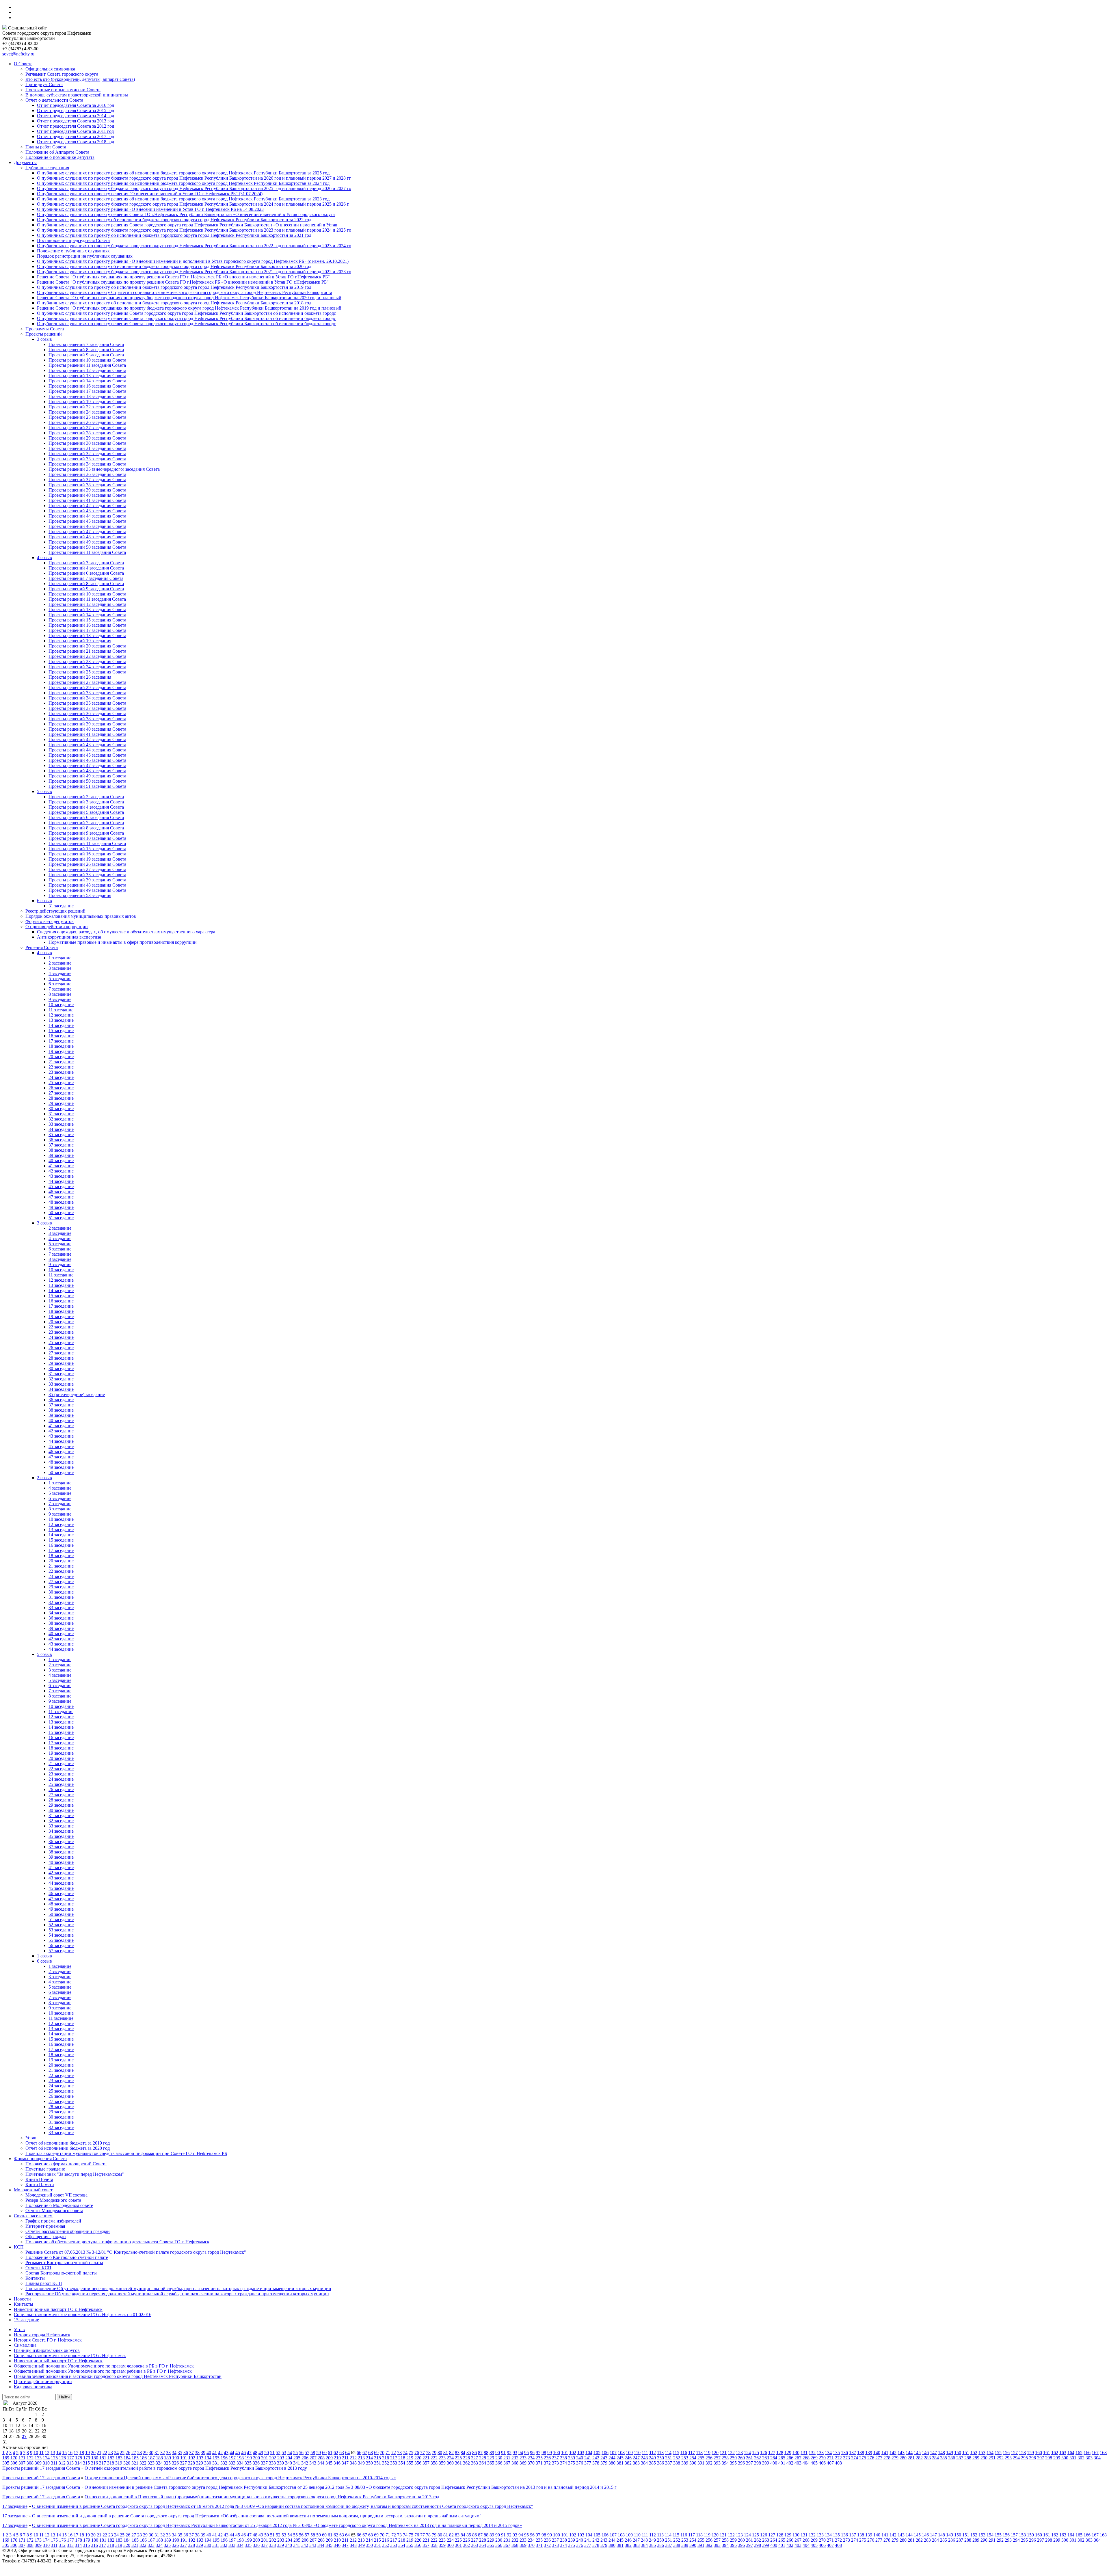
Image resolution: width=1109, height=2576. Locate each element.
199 (248, 2458)
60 (324, 2453)
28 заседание (61, 1098)
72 (394, 2453)
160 (1039, 2453)
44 (232, 2453)
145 (917, 2453)
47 (249, 2453)
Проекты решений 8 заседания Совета (86, 350)
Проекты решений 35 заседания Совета (87, 703)
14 (59, 2453)
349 (361, 2463)
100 (557, 2453)
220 (418, 2458)
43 (226, 2453)
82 (451, 2453)
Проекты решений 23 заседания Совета (87, 661)
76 (417, 2453)
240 (580, 2458)
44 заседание (61, 1181)
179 (87, 2458)
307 (22, 2463)
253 (685, 2458)
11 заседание (61, 1010)
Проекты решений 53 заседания (80, 895)
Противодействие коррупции (43, 2382)
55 (295, 2453)
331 (216, 2463)
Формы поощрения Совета (40, 2159)
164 (1071, 2453)
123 (739, 2453)
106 (605, 2453)
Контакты (35, 2278)
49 (261, 2453)
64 (347, 2453)
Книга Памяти (40, 2185)
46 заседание (61, 1192)
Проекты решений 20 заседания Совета (87, 646)
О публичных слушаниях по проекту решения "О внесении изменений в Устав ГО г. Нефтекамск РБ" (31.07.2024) (150, 194)
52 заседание (61, 1925)
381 (620, 2463)
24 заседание (61, 1077)
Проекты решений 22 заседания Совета (87, 407)
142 (893, 2453)
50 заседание (61, 1212)
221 (426, 2458)
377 (588, 2463)
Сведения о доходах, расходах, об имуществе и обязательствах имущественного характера (126, 932)
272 (838, 2458)
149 (950, 2453)
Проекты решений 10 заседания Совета (87, 360)
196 (224, 2458)
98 (544, 2453)
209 (329, 2458)
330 (208, 2463)
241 (588, 2458)
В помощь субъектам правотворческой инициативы (77, 95)
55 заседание (61, 1940)
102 (573, 2453)
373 (555, 2463)
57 (307, 2453)
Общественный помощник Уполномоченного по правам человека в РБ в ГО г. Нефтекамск (104, 2366)
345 (329, 2463)
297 (1041, 2458)
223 (442, 2458)
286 (952, 2458)
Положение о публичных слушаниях (73, 251)
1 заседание (60, 958)
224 (450, 2458)
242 (596, 2458)
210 (337, 2458)
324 (159, 2463)
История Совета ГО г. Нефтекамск (48, 2340)
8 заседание (60, 994)
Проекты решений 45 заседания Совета (87, 521)
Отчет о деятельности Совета (54, 100)
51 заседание (61, 1218)
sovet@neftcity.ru (18, 54)
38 (197, 2453)
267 (798, 2458)
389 (685, 2463)
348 (353, 2463)
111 (645, 2453)
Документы (25, 162)
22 (105, 2453)
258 (725, 2458)
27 (134, 2453)
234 (531, 2458)
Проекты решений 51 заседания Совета (87, 786)
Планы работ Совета (46, 147)
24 (116, 2453)
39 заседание (61, 1155)
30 (151, 2453)
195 (216, 2458)
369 (523, 2463)
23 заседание (61, 1072)
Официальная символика (50, 69)
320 (127, 2463)
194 (208, 2458)
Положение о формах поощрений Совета (66, 2164)
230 (499, 2458)
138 (861, 2453)
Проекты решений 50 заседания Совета (87, 547)
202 (273, 2458)
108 (621, 2453)
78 (428, 2453)
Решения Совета (42, 947)
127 (772, 2453)
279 (895, 2458)
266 (790, 2458)
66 (359, 2453)
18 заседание (61, 1046)
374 (563, 2463)
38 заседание (61, 1150)
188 (159, 2458)
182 (111, 2458)
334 (240, 2463)
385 (652, 2463)
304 (1097, 2458)
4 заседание (60, 973)
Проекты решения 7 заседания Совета (86, 578)
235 (539, 2458)
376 (580, 2463)
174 (46, 2458)
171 (22, 2458)
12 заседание (61, 1015)
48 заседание (61, 1202)
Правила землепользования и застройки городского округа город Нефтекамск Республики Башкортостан (118, 2376)
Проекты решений (44, 334)
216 (386, 2458)
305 (6, 2463)
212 (353, 2458)
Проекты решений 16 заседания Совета (87, 386)
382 (628, 2463)
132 (812, 2453)
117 (692, 2453)
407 (830, 2463)
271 (830, 2458)
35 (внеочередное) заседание (77, 1394)
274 (855, 2458)
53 (284, 2453)
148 (941, 2453)
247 (636, 2458)
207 (313, 2458)
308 (30, 2463)
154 (990, 2453)
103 (581, 2453)
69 (376, 2453)
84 (463, 2453)
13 (53, 2453)
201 (265, 2458)
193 (200, 2458)
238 (563, 2458)
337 (264, 2463)
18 (82, 2453)
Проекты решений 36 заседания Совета (87, 474)
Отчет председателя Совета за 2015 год (76, 110)
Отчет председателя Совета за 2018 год (76, 142)
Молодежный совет (33, 2190)
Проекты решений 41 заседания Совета (87, 500)
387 (669, 2463)
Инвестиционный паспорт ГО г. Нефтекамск (58, 2309)
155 (998, 2453)
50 (267, 2453)
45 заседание (61, 1186)
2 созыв (44, 1478)
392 (709, 2463)
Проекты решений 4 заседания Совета (86, 568)
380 (612, 2463)
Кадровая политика (33, 2387)
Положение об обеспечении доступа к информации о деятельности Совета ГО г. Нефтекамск (117, 2242)
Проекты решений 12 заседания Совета (87, 370)
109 (629, 2453)
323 (151, 2463)
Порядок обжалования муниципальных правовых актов (81, 916)
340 (289, 2463)
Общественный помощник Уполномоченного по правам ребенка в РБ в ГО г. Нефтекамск (103, 2371)
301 (1073, 2458)
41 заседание (61, 1166)
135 (836, 2453)
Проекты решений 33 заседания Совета (87, 459)
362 (466, 2463)
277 (879, 2458)
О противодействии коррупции (57, 927)
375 (572, 2463)
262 (758, 2458)
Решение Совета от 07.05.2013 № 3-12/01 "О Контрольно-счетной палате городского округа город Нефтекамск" (136, 2252)
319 (119, 2463)
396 (741, 2463)
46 (243, 2453)
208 (321, 2458)
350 (369, 2463)
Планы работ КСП (44, 2283)
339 (280, 2463)
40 (209, 2453)
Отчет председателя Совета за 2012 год (76, 126)
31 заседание (61, 906)
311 (54, 2463)
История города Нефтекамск (42, 2335)
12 (47, 2453)
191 (184, 2458)
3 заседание (60, 968)
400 (774, 2463)
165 (1079, 2453)
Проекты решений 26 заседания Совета (87, 422)
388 (677, 2463)
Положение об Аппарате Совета (57, 152)
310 (46, 2463)
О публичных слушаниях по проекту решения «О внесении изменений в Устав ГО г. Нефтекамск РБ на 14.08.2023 (150, 209)
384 (644, 2463)
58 (313, 2453)
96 (532, 2453)
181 (103, 2458)
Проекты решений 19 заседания (80, 641)
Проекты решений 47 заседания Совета (87, 532)
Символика (25, 2345)
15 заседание (61, 1031)
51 (272, 2453)
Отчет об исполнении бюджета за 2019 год (68, 2143)
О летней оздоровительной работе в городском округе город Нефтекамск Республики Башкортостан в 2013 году (196, 2468)
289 (976, 2458)
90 (498, 2453)
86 (475, 2453)
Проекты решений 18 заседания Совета (87, 396)
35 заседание (61, 1135)
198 (240, 2458)
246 (628, 2458)
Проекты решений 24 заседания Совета (87, 412)
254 (693, 2458)
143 (901, 2453)
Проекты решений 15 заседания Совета (87, 620)
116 (684, 2453)
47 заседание (61, 1197)
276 (871, 2458)
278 (887, 2458)
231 (507, 2458)
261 (749, 2458)
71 (388, 2453)
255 (701, 2458)
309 (38, 2463)
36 (186, 2453)
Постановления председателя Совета (73, 240)
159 (1030, 2453)
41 (215, 2453)
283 (927, 2458)
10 (36, 2453)
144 (909, 2453)
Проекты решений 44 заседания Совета (87, 516)
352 (386, 2463)
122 (731, 2453)
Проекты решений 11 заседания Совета (87, 365)
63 (342, 2453)
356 (418, 2463)
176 (62, 2458)
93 (515, 2453)
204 (289, 2458)
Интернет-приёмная (45, 2226)
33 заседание (61, 1124)
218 (402, 2458)
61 (330, 2453)
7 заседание (60, 989)
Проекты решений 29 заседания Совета (87, 438)
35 (180, 2453)
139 (869, 2453)
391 (701, 2463)
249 (652, 2458)
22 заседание (61, 1067)
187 (151, 2458)
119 (707, 2453)
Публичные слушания (47, 168)
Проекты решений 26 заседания (80, 677)
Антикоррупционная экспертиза (69, 937)
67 (365, 2453)
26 (128, 2453)
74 (405, 2453)
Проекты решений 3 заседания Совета (86, 563)
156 (1006, 2453)
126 (764, 2453)
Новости (22, 2299)
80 (440, 2453)
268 (806, 2458)
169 (6, 2458)
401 (782, 2463)
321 (135, 2463)
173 (38, 2458)
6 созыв (44, 901)
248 (644, 2458)
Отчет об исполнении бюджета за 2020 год (68, 2148)
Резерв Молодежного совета (53, 2200)
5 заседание (60, 979)
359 (442, 2463)
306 (14, 2463)
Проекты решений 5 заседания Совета (86, 812)
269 (814, 2458)
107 (613, 2453)
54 (290, 2453)
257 (717, 2458)
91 (503, 2453)
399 (766, 2463)
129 (788, 2453)
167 (1095, 2453)
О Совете (23, 64)
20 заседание (61, 1057)
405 (814, 2463)
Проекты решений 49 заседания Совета (87, 542)
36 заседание (61, 1140)
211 (345, 2458)
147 (933, 2453)
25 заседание (61, 1083)
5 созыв (44, 791)
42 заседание (61, 1171)
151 (966, 2453)
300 (1065, 2458)
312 (62, 2463)
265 (782, 2458)
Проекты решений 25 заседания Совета (87, 417)
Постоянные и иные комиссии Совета (63, 90)
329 (200, 2463)
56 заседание (61, 1945)
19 (88, 2453)
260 (741, 2458)
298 (1049, 2458)
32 (163, 2453)
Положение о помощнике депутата (60, 157)
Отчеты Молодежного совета (54, 2211)
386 (660, 2463)
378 (596, 2463)
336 (256, 2463)
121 (723, 2453)
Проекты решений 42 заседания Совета (87, 506)
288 (968, 2458)
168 (1103, 2453)
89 (492, 2453)
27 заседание (61, 1093)
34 (174, 2453)
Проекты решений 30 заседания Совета (87, 443)
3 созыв (44, 339)
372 (547, 2463)
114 (668, 2453)
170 (14, 2458)
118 (699, 2453)
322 (143, 2463)
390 (693, 2463)
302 (1081, 2458)
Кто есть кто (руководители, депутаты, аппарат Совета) (80, 79)
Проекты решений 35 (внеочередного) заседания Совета (104, 469)
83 (457, 2453)
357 (426, 2463)
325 (167, 2463)
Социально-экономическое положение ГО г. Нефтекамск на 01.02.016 (83, 2315)
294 (1016, 2458)
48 (255, 2453)
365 (491, 2463)
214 (369, 2458)
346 (337, 2463)
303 (1089, 2458)
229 (491, 2458)
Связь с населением (33, 2216)
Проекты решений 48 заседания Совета (87, 537)
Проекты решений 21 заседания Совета (87, 651)
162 (1055, 2453)
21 (99, 2453)
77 (423, 2453)
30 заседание (61, 1109)
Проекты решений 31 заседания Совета (87, 448)
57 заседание (61, 1951)
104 (589, 2453)
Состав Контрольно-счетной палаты (61, 2273)
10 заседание (61, 1005)
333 (232, 2463)
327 (183, 2463)
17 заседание (61, 1041)
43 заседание (61, 1176)
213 (361, 2458)
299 (1057, 2458)
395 (733, 2463)
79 (434, 2453)
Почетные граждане (45, 2169)
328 (191, 2463)
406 (822, 2463)
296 (1032, 2458)
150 (958, 2453)
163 (1063, 2453)
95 (526, 2453)
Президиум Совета (44, 84)
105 (597, 2453)
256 (709, 2458)
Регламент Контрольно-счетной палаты (64, 2263)
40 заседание (61, 1160)
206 (305, 2458)
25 (122, 2453)
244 (612, 2458)
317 (103, 2463)
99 (550, 2453)
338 (272, 2463)
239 (572, 2458)
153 (982, 2453)
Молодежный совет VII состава (56, 2195)
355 (410, 2463)
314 (78, 2463)
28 (139, 2453)
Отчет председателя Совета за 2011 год (75, 131)
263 (766, 2458)
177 (70, 2458)
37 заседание (61, 1145)
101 (565, 2453)
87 (480, 2453)
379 (604, 2463)
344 (321, 2463)
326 (175, 2463)
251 (669, 2458)
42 (220, 2453)
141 (885, 2453)
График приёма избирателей (53, 2221)
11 (41, 2453)
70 (382, 2453)
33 (168, 2453)
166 (1087, 2453)
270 (822, 2458)
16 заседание (61, 1036)
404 (806, 2463)
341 (297, 2463)
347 (345, 2463)
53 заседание (61, 1930)
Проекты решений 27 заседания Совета (87, 428)
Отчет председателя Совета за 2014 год (76, 116)
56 (301, 2453)
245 (620, 2458)
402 (790, 2463)
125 (756, 2453)
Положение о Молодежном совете (59, 2205)
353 (394, 2463)
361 (458, 2463)
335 (248, 2463)
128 (780, 2453)
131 (804, 2453)
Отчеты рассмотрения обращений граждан (68, 2231)
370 (531, 2463)
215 (377, 2458)
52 (278, 2453)
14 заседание (61, 1025)
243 (604, 2458)
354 (402, 2463)
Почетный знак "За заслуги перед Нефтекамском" (75, 2174)
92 (509, 2453)
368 (515, 2463)
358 (434, 2463)
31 (157, 2453)
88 (486, 2453)
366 (499, 2463)
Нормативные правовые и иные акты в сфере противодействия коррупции (123, 942)
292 (1000, 2458)
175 (54, 2458)
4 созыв (44, 558)
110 (637, 2453)
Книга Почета (39, 2179)
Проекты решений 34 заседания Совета (87, 464)
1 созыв (44, 1956)
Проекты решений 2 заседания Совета (86, 797)
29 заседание (61, 1103)
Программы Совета (45, 329)
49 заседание (61, 1207)
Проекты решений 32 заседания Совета (87, 454)
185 (135, 2458)
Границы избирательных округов (47, 2350)
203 (281, 2458)
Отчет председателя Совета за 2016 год (76, 105)
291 (992, 2458)
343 (313, 2463)
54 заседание (61, 1935)
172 (30, 2458)
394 (725, 2463)
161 (1047, 2453)
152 (974, 2453)
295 (1024, 2458)
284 (935, 2458)
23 (111, 2453)
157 (1014, 2453)
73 (399, 2453)
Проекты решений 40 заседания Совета (87, 495)
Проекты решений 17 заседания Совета (87, 391)
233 (523, 2458)
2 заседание (60, 963)
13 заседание (61, 1020)
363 (475, 2463)
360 (450, 2463)
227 (475, 2458)
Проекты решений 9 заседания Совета (86, 355)
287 (960, 2458)
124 (747, 2453)
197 (232, 2458)
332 (224, 2463)
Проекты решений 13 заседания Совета (87, 376)
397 (749, 2463)
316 (94, 2463)
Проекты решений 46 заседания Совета (87, 526)
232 (515, 2458)
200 (256, 2458)
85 (469, 2453)
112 (653, 2453)
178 (79, 2458)
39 (203, 2453)
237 (555, 2458)
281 (911, 2458)
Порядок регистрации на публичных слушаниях (85, 256)
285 (944, 2458)
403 (798, 2463)
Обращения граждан (46, 2237)
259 (733, 2458)
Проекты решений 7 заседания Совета (86, 344)
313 (70, 2463)
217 (394, 2458)
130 (796, 2453)
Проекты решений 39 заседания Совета (87, 490)
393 (717, 2463)
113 (660, 2453)
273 (846, 2458)
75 (411, 2453)
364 (483, 2463)
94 (521, 2453)
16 (70, 2453)
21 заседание (61, 1062)
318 (111, 2463)
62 (336, 2453)
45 (238, 2453)
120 (715, 2453)
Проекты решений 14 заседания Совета (87, 381)
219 (410, 2458)
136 (844, 2453)
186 (143, 2458)
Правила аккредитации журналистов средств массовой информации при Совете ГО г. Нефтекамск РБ (126, 2153)
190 (176, 2458)
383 (636, 2463)
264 (774, 2458)
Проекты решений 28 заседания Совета (87, 433)
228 (483, 2458)
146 (925, 2453)
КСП (19, 2247)
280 (903, 2458)
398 (758, 2463)
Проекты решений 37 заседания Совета (87, 480)
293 (1008, 2458)
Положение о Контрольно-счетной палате (67, 2257)
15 (64, 2453)
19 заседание (61, 1051)
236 (547, 2458)
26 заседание (61, 1088)
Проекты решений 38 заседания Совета (87, 485)
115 (676, 2453)
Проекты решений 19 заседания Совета (87, 402)
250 (660, 2458)
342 (305, 2463)
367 (507, 2463)
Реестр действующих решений (55, 911)
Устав (31, 2138)
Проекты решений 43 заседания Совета (87, 511)
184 (127, 2458)
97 (538, 2453)
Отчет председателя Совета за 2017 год (76, 136)
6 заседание (60, 984)
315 (86, 2463)
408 (838, 2463)
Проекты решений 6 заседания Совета (86, 573)
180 (95, 2458)
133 (820, 2453)
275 (863, 2458)
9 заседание (60, 999)
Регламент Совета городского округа (62, 74)
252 (677, 2458)
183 (119, 2458)
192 (192, 2458)
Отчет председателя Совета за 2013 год (76, 121)
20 (93, 2453)
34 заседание (61, 1129)
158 (1022, 2453)
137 (853, 2453)
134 (828, 2453)
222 (434, 2458)
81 (446, 2453)
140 (877, 2453)
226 (466, 2458)
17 (76, 2453)
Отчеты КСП (38, 2268)
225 (458, 2458)
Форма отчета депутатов (50, 921)
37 (191, 2453)
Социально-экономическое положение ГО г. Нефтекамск (70, 2356)
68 (371, 2453)
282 (919, 2458)
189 (168, 2458)
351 (377, 2463)
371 (539, 2463)
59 (319, 2453)
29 (145, 2453)
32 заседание (61, 1119)
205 (297, 2458)
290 (984, 2458)
